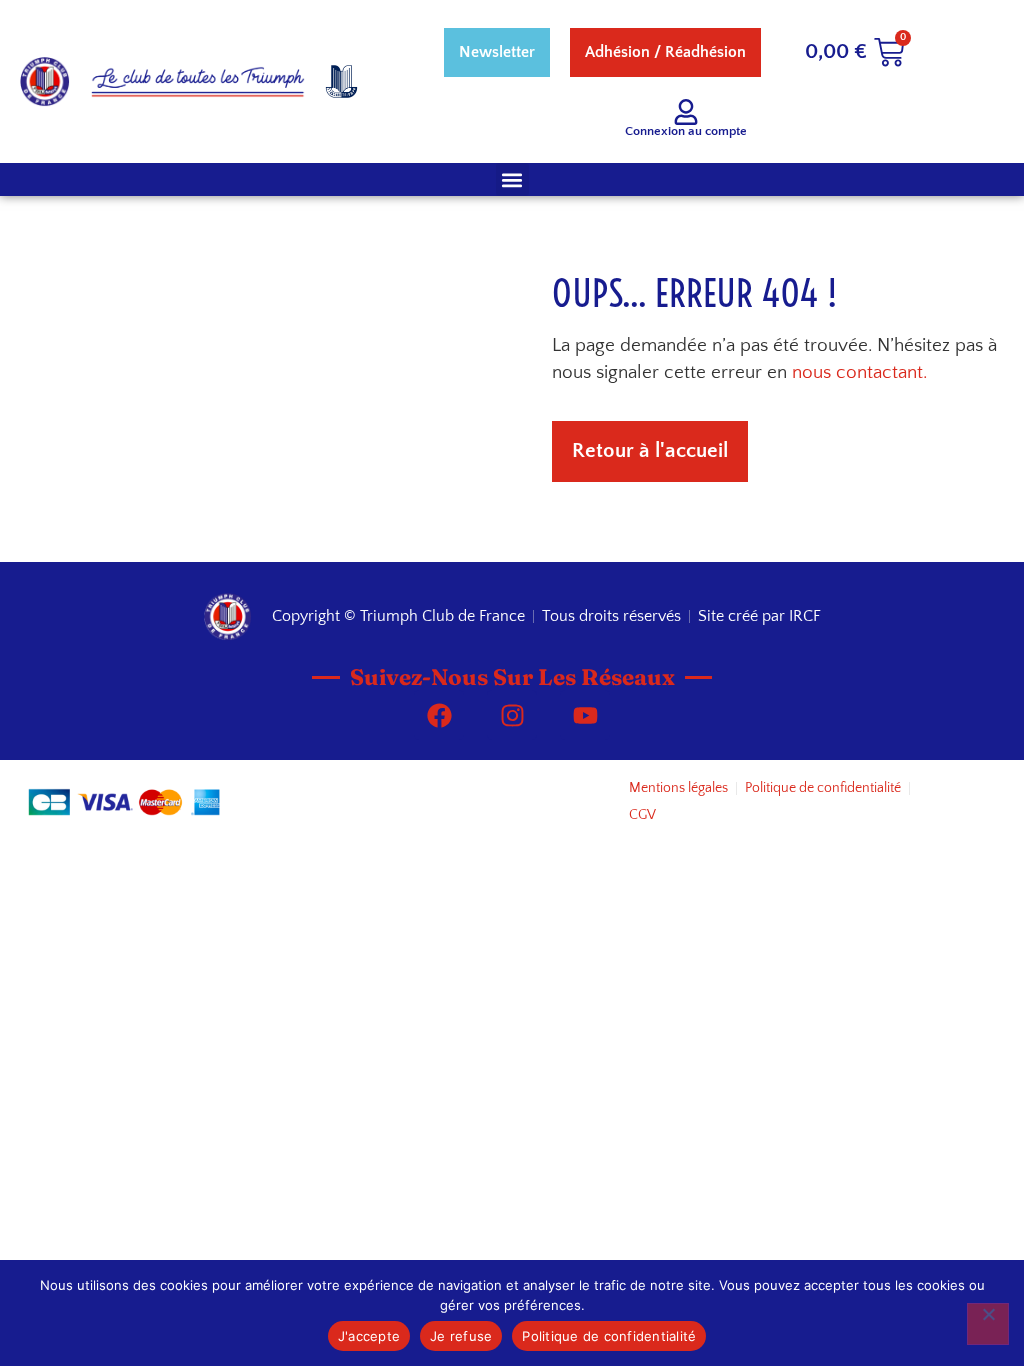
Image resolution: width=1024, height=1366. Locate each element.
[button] (512, 179)
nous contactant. (859, 372)
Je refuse (461, 1336)
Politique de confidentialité (609, 1336)
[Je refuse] (988, 1324)
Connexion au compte (686, 131)
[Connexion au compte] (686, 112)
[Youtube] (585, 715)
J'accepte (369, 1336)
